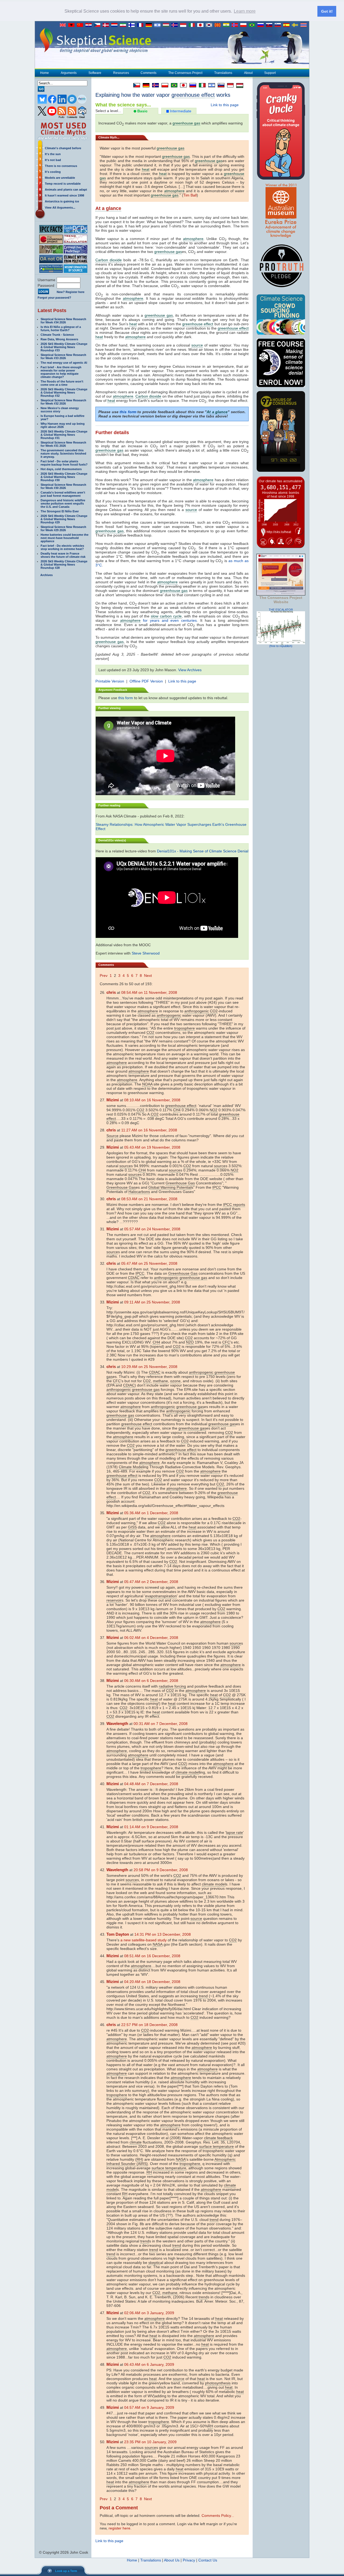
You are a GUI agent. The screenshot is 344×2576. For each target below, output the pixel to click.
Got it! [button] (327, 11)
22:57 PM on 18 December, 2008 (149, 2025)
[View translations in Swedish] (296, 25)
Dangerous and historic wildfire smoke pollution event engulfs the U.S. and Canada (63, 503)
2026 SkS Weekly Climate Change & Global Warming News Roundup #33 (64, 347)
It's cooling (53, 172)
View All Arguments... (60, 208)
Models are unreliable (60, 178)
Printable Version (110, 681)
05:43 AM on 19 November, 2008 (152, 1147)
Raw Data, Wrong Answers (59, 339)
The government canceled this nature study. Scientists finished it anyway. (63, 453)
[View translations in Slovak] (270, 25)
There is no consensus (61, 166)
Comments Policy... (218, 2516)
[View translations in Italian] (193, 25)
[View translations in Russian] (262, 25)
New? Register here (71, 292)
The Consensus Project (185, 73)
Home (44, 73)
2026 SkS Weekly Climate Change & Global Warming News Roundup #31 (64, 435)
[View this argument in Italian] (201, 85)
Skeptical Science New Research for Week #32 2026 (63, 402)
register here (119, 2528)
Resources (121, 73)
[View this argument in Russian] (191, 85)
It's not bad (53, 160)
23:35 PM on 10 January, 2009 (150, 2442)
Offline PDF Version (146, 681)
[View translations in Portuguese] (253, 25)
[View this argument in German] (145, 85)
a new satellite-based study (144, 1940)
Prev (104, 976)
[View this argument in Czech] (135, 85)
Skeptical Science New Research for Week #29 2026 (63, 528)
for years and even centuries (170, 620)
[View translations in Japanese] (202, 25)
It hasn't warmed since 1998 (64, 195)
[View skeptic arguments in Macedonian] (219, 25)
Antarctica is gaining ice (62, 201)
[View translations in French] (141, 25)
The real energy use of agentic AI (64, 363)
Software (95, 73)
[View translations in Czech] (98, 25)
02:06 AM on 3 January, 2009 (149, 2313)
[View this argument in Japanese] (182, 85)
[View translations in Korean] (210, 25)
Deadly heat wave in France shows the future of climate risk (63, 555)
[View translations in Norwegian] (236, 25)
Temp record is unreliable (63, 184)
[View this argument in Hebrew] (210, 85)
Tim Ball (190, 195)
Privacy (189, 2560)
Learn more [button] (245, 11)
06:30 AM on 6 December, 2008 (151, 1681)
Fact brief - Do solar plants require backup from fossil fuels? (64, 463)
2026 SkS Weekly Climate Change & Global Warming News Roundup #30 (64, 477)
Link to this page (225, 105)
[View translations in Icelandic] (176, 25)
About (248, 73)
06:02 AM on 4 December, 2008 (151, 1638)
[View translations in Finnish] (133, 25)
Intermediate (180, 111)
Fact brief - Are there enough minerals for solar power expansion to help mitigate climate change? (61, 372)
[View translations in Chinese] (81, 25)
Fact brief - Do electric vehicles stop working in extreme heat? (62, 547)
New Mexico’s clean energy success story (60, 410)
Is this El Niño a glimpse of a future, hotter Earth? (61, 328)
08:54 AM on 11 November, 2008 (149, 992)
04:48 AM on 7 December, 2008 (151, 1784)
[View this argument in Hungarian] (238, 85)
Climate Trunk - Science (57, 335)
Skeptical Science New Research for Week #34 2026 (63, 321)
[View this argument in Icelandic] (154, 85)
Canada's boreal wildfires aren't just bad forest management (63, 494)
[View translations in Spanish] (288, 25)
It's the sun (53, 154)
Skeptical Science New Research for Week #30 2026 (63, 486)
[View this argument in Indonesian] (229, 85)
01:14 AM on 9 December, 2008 (151, 1827)
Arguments (69, 73)
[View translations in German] (150, 25)
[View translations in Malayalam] (227, 25)
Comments (148, 73)
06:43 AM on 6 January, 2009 (149, 2364)
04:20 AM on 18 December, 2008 (152, 1982)
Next (148, 976)
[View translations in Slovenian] (279, 25)
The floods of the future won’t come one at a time (62, 383)
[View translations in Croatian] (90, 25)
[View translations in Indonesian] (184, 25)
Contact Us (208, 2560)
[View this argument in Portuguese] (173, 85)
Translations (223, 73)
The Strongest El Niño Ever (60, 511)
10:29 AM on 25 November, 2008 (149, 1367)
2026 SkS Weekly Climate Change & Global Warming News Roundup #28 (64, 564)
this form (128, 412)
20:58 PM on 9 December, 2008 (161, 1870)
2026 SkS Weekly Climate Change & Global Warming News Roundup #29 (64, 519)
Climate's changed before (63, 148)
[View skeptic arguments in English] (64, 25)
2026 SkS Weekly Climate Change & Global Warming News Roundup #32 (64, 392)
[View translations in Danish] (107, 25)
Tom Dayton (118, 1934)
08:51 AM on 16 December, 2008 (152, 1956)
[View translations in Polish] (245, 25)
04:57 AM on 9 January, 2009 (149, 2407)
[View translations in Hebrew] (159, 25)
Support (270, 73)
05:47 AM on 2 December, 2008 (151, 1582)
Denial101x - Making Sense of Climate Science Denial (203, 851)
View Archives (190, 670)
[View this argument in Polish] (164, 85)
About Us (172, 2560)
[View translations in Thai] (304, 25)
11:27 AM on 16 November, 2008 (149, 1130)
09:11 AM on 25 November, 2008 (152, 1302)
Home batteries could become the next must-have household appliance (64, 538)
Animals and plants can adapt (66, 190)
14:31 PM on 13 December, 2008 (163, 1934)
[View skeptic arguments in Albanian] (73, 25)
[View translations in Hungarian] (167, 25)
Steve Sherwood (146, 953)
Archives (46, 575)
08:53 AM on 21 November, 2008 (149, 1199)
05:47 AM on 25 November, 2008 (149, 1263)
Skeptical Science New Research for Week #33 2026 (63, 356)
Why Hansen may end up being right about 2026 (63, 425)
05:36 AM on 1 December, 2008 (151, 1513)
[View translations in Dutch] (116, 25)
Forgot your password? (54, 298)
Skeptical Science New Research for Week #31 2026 (63, 444)
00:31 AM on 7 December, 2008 (161, 1724)
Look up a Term (66, 2571)
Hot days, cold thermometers (61, 469)
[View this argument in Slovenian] (220, 85)
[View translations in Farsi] (124, 25)
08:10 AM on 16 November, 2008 (152, 1100)
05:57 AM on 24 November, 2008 (152, 1229)
